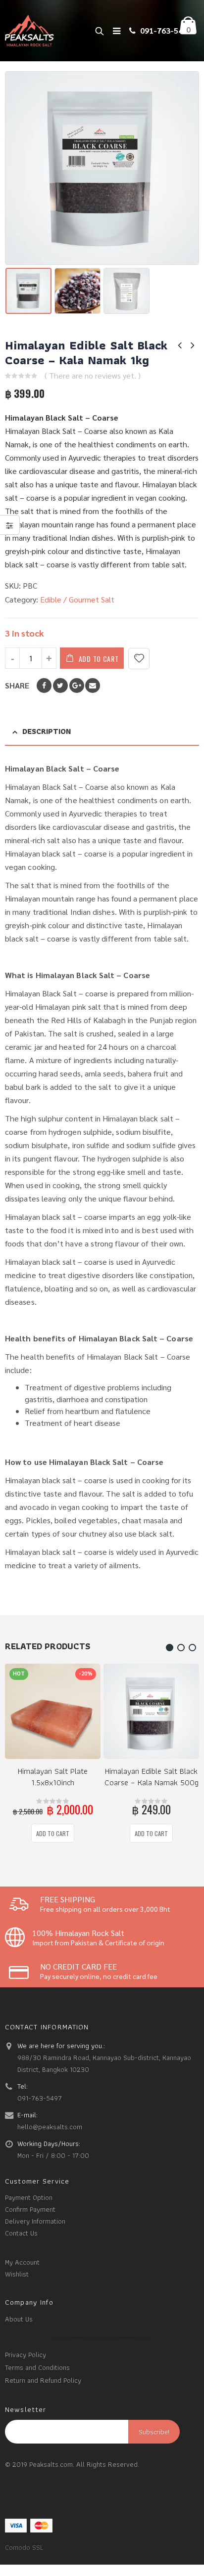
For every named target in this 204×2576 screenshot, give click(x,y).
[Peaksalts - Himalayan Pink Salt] (30, 31)
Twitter (60, 686)
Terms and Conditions (37, 2367)
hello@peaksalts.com (50, 2126)
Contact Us (21, 2233)
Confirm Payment (30, 2209)
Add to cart (99, 659)
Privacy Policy (25, 2354)
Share (17, 686)
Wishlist (17, 2274)
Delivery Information (35, 2221)
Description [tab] (47, 731)
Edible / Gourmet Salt (77, 600)
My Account (22, 2262)
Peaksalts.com (51, 2464)
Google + (77, 686)
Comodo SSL (24, 2547)
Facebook (44, 686)
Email (93, 686)
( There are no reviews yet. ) (93, 376)
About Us (19, 2319)
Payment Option (29, 2197)
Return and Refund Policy (43, 2380)
